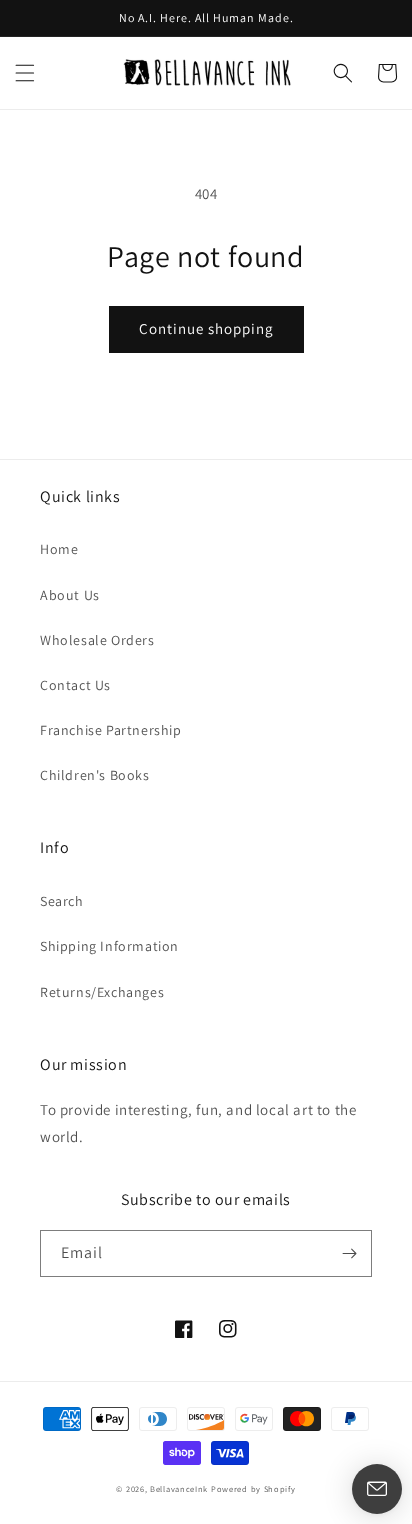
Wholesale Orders (97, 640)
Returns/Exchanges (102, 992)
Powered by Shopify (253, 1488)
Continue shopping (206, 328)
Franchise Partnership (111, 730)
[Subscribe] (349, 1253)
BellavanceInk (179, 1488)
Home (59, 549)
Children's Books (95, 775)
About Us (70, 595)
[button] (25, 73)
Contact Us (75, 685)
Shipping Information (109, 946)
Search (62, 901)
